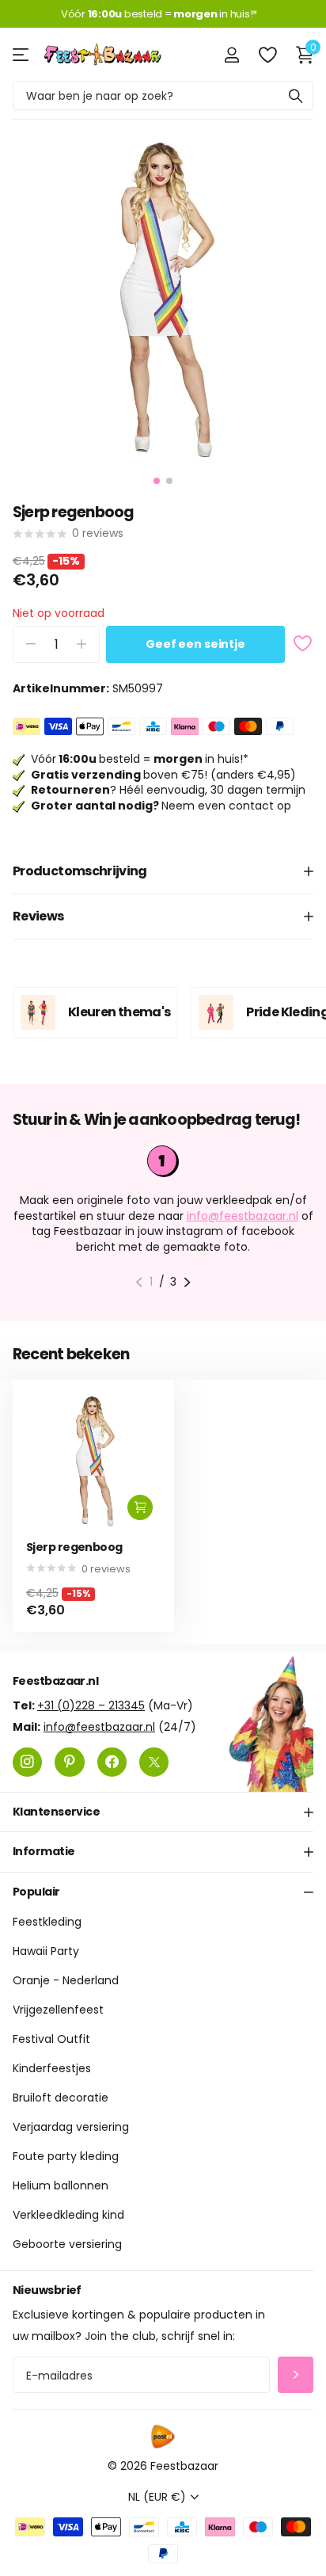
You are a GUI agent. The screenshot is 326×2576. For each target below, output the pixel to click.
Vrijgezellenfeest (58, 2010)
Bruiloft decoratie (61, 2098)
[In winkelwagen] (140, 1507)
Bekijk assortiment (22, 54)
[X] (154, 1761)
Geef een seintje (195, 644)
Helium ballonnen (61, 2185)
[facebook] (112, 1761)
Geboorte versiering (67, 2244)
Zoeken (296, 95)
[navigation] (157, 481)
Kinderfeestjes (52, 2068)
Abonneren (296, 2375)
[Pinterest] (69, 1761)
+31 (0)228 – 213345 (91, 1705)
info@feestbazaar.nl (243, 1216)
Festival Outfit (51, 2039)
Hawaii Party (46, 1951)
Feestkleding (47, 1922)
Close (163, 1812)
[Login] (231, 55)
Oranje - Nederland (66, 1980)
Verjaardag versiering (71, 2127)
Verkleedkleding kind (68, 2215)
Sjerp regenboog (74, 1547)
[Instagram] (27, 1761)
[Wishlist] (267, 55)
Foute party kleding (66, 2156)
